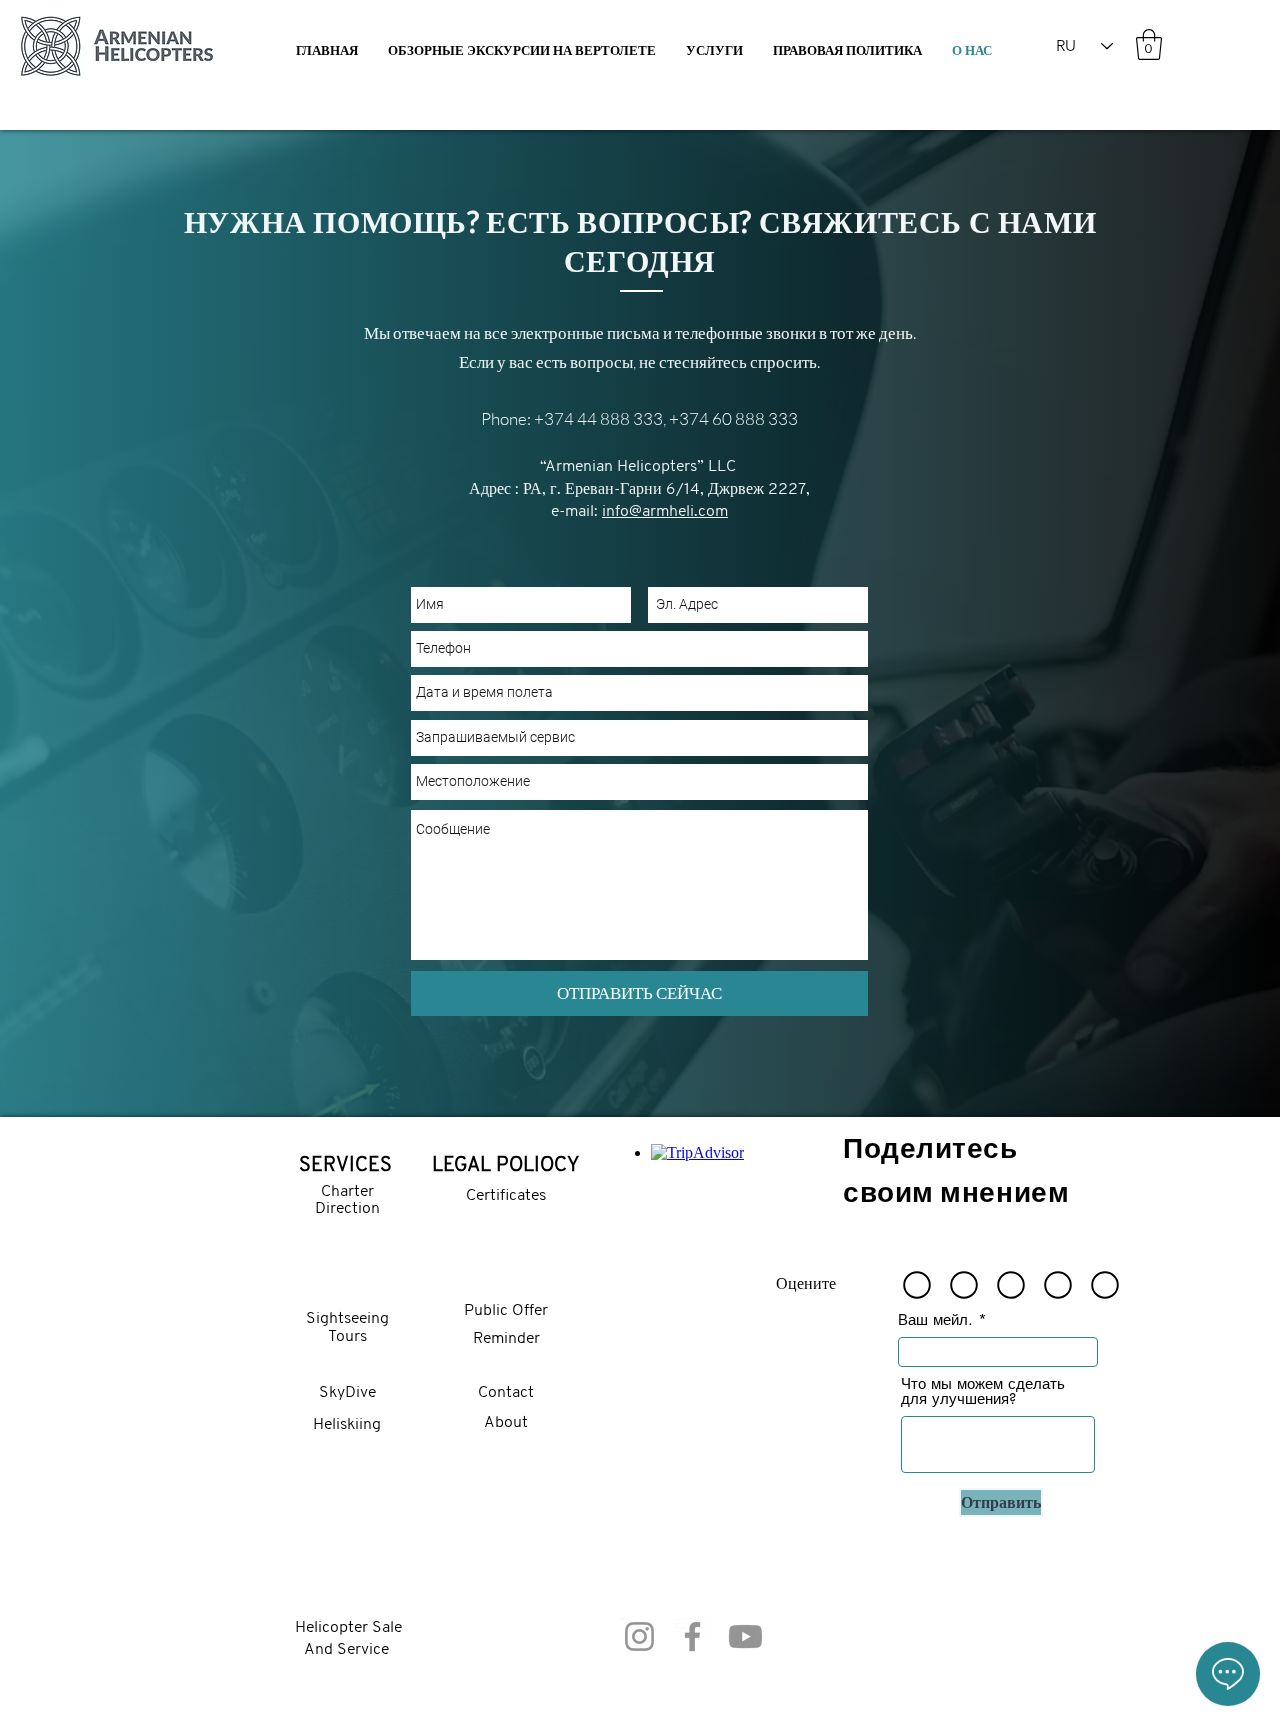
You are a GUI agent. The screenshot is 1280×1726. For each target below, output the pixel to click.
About (506, 1423)
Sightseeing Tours (347, 1328)
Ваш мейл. (935, 1319)
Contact (506, 1393)
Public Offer (506, 1311)
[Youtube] (745, 1636)
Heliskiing (347, 1425)
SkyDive (347, 1393)
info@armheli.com (665, 512)
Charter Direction (347, 1201)
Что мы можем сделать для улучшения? (983, 1391)
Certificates (506, 1196)
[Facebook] (692, 1636)
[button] (714, 50)
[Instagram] (639, 1636)
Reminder (506, 1339)
